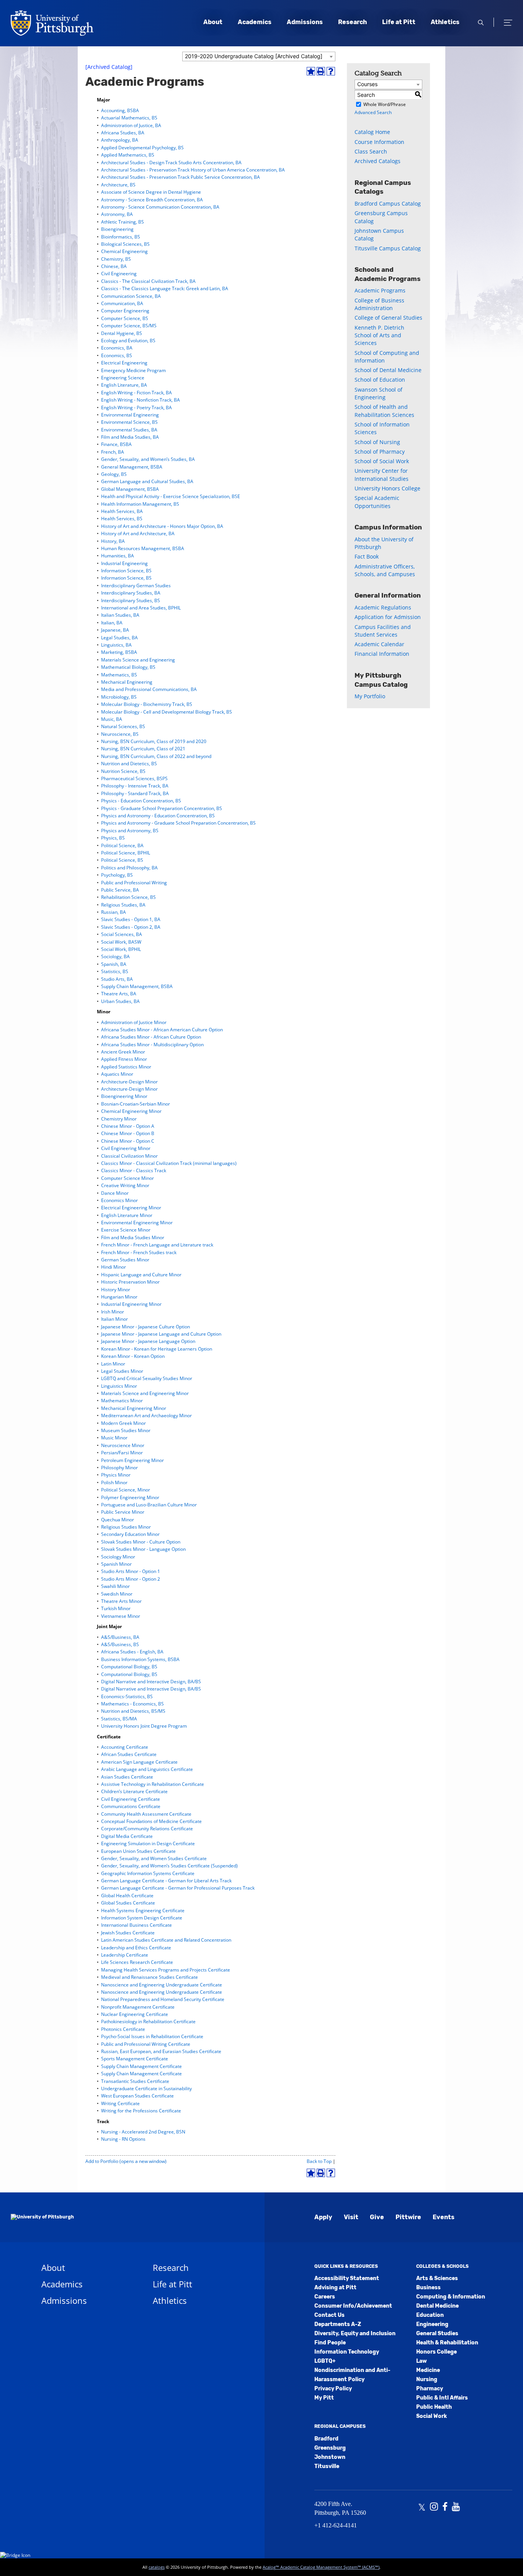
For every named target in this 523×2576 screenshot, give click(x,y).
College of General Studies (388, 318)
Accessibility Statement (347, 2278)
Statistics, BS (115, 971)
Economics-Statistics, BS (127, 1696)
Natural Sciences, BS (123, 726)
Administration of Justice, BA (131, 125)
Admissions (305, 22)
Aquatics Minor (117, 1074)
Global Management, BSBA (130, 489)
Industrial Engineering (124, 563)
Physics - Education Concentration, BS (141, 801)
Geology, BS (114, 474)
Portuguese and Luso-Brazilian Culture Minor (149, 1505)
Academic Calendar (379, 644)
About (213, 22)
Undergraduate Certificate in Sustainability (146, 2088)
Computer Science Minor (127, 1178)
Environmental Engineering (130, 415)
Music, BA (112, 719)
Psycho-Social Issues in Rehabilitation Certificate (152, 2036)
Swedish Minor (117, 1594)
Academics (255, 22)
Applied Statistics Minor (126, 1067)
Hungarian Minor (119, 1297)
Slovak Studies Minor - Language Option (143, 1549)
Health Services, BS (122, 519)
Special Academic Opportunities (377, 502)
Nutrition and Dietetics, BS (129, 764)
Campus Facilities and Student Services (383, 631)
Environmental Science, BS (129, 422)
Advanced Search (373, 112)
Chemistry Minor (119, 1119)
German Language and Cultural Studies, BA (147, 481)
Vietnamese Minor (121, 1616)
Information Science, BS (126, 571)
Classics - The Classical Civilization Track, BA (148, 281)
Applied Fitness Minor (124, 1059)
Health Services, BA (122, 511)
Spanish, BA (114, 964)
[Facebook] (445, 2507)
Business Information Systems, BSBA (140, 1659)
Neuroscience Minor (123, 1445)
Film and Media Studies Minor (133, 1237)
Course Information (379, 142)
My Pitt (324, 2398)
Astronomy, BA (117, 214)
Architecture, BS (118, 185)
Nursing (427, 2379)
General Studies (437, 2333)
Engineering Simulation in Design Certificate (148, 1843)
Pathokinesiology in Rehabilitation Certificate (148, 2021)
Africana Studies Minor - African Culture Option (151, 1037)
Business (428, 2288)
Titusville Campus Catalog (388, 248)
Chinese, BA (114, 266)
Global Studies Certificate (128, 1903)
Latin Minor (113, 1364)
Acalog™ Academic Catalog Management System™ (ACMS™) (321, 2567)
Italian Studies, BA (120, 615)
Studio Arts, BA (117, 979)
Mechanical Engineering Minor (134, 1408)
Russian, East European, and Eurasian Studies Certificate (161, 2051)
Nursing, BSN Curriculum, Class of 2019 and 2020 (154, 741)
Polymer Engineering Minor (130, 1497)
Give (377, 2217)
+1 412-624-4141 (336, 2525)
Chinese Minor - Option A (128, 1126)
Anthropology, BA (120, 140)
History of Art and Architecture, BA (138, 533)
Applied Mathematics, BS (128, 155)
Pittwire (408, 2217)
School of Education (380, 380)
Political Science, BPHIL (126, 853)
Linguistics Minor (119, 1386)
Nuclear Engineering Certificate (135, 2014)
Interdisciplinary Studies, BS (131, 600)
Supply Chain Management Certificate (141, 2066)
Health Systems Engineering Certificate (143, 1910)
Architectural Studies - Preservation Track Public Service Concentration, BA (181, 177)
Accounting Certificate (125, 1747)
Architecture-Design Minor (129, 1082)
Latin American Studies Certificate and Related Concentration (166, 1940)
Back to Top (319, 2161)
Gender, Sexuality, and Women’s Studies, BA (148, 459)
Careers (325, 2297)
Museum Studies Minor (126, 1430)
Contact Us (329, 2315)
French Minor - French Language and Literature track (157, 1245)
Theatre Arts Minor (121, 1601)
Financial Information (382, 654)
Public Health (434, 2407)
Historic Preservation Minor (130, 1282)
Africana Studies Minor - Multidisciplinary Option (152, 1045)
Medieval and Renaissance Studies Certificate (150, 1977)
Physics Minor (116, 1475)
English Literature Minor (127, 1215)
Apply (323, 2217)
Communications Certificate (131, 1806)
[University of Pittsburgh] (42, 2217)
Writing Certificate (120, 2103)
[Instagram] (434, 2507)
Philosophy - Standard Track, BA (135, 793)
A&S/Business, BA (120, 1637)
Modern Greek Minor (123, 1423)
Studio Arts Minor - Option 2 (131, 1579)
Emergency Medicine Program (133, 370)
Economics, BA (117, 348)
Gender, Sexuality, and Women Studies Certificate (154, 1858)
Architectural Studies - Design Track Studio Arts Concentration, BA (171, 163)
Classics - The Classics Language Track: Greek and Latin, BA (165, 288)
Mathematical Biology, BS (128, 667)
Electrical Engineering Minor (131, 1208)
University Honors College (387, 488)
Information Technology (347, 2352)
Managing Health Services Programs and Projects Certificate (166, 1970)
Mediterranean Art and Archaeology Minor (146, 1415)
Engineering (432, 2324)
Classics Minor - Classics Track (134, 1170)
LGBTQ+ (325, 2361)
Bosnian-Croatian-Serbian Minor (136, 1104)
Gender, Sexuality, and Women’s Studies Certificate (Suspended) (169, 1866)
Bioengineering (117, 229)
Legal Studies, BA (119, 638)
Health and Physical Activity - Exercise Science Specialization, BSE (171, 496)
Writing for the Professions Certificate (141, 2111)
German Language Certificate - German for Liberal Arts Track (166, 1881)
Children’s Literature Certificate (134, 1791)
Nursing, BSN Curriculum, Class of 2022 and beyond (156, 756)
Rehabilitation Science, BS (128, 897)
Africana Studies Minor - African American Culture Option (162, 1030)
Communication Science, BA (131, 296)
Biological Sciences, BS (125, 244)
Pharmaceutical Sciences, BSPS (134, 778)
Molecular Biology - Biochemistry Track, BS (147, 704)
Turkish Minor (116, 1608)
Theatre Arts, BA (119, 994)
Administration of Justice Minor (134, 1022)
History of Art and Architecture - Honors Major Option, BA (162, 526)
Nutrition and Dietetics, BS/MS (133, 1711)
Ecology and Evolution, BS (128, 341)
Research (352, 22)
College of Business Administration (379, 304)
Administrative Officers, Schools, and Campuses (385, 570)
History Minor (116, 1290)
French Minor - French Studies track (139, 1252)
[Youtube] (456, 2507)
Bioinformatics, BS (121, 237)
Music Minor (114, 1438)
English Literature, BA (124, 385)
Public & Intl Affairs (442, 2398)
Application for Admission (388, 617)
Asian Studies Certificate (127, 1777)
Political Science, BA (122, 845)
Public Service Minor (123, 1512)
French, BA (113, 452)
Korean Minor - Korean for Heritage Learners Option (157, 1349)
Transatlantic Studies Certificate (135, 2081)
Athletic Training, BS (123, 222)
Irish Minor (113, 1312)
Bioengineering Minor (124, 1096)
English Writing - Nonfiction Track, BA (141, 400)
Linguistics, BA (116, 645)
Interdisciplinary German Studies (136, 586)
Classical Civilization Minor (129, 1156)
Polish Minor (114, 1482)
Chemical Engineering (124, 251)
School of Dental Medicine (388, 370)
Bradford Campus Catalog (388, 203)
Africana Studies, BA (123, 133)
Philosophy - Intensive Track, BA (135, 786)
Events (444, 2217)
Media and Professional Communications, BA (149, 689)
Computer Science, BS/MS (129, 326)
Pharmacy (430, 2389)
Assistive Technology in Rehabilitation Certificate (153, 1784)
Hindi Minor (114, 1267)
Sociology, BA (115, 956)
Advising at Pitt (335, 2288)
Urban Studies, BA (120, 1001)
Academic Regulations (383, 607)
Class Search (371, 151)
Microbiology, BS (119, 697)
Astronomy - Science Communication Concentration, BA (160, 207)
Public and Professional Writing (134, 883)
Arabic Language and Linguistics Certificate (147, 1769)
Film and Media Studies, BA (130, 437)
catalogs (157, 2567)
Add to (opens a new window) (126, 2161)
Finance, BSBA (116, 444)
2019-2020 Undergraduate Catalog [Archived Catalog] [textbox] (254, 56)
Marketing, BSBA (119, 652)
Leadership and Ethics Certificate (136, 1948)
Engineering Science (123, 378)
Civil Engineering (119, 274)
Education (430, 2315)
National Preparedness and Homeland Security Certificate (163, 1999)
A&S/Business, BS (120, 1644)
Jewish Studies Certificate (128, 1933)
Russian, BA (114, 912)
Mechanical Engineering (127, 682)
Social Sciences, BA (122, 934)
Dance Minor (115, 1193)
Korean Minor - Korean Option (133, 1356)
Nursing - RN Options (123, 2139)
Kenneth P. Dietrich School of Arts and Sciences (379, 335)
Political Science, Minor (126, 1490)
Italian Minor (114, 1319)
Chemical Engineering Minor (131, 1111)
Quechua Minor (118, 1520)
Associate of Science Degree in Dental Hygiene (151, 192)
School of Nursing (377, 442)
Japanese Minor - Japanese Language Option (148, 1341)
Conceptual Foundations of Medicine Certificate (151, 1821)
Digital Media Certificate (127, 1836)
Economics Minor (119, 1200)
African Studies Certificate (129, 1754)
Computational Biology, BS (129, 1667)
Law (422, 2361)
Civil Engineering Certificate (131, 1799)
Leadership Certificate (125, 1955)
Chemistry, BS (116, 259)
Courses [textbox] (367, 84)
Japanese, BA (115, 630)
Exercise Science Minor (126, 1230)
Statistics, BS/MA (119, 1719)
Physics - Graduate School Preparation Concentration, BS (162, 808)
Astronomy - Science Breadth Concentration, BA (152, 200)
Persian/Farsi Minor (122, 1453)
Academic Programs (380, 290)
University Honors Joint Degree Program (144, 1726)
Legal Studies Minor (122, 1371)
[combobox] (259, 56)
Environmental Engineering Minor (137, 1223)
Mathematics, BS (119, 675)
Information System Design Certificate (142, 1918)
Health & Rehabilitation (447, 2343)
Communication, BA (122, 303)
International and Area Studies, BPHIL (141, 608)
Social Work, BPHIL (121, 949)
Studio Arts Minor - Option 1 (131, 1571)
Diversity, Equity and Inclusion (355, 2333)
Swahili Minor (115, 1586)
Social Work (431, 2416)
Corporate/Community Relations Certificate (147, 1829)
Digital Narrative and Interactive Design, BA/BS (151, 1682)
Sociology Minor (118, 1557)
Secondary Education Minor (130, 1534)
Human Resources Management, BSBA (143, 548)
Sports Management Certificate (135, 2059)
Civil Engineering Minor (126, 1148)
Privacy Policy (333, 2389)
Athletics (445, 22)
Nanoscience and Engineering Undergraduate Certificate (162, 1985)
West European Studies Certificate (137, 2096)
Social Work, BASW (121, 942)
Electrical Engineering (124, 363)
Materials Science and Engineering (138, 660)
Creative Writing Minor (125, 1185)
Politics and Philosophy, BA (129, 868)
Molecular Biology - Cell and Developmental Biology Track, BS (167, 712)
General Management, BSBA (132, 467)
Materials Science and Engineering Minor (145, 1393)
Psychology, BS (117, 875)
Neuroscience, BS (120, 734)
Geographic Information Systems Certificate (148, 1873)
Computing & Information (451, 2297)
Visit (351, 2217)
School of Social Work (382, 461)
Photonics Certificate (123, 2029)
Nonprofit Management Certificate (138, 2007)
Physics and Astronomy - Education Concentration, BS (158, 816)
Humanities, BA (118, 556)
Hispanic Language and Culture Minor (141, 1275)
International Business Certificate (136, 1925)
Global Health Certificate (127, 1896)
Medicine (428, 2370)
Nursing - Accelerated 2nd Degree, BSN (143, 2132)
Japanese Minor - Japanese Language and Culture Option (161, 1334)
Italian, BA (112, 623)
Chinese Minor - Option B (128, 1133)
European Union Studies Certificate (138, 1851)
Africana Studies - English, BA (132, 1652)
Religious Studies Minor (126, 1527)
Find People (330, 2343)
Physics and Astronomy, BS (130, 831)
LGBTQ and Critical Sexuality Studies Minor (147, 1378)
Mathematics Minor (122, 1401)
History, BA (113, 541)
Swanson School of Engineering (378, 393)
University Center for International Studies (382, 475)
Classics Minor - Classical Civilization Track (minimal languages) (169, 1163)
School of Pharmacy (380, 452)
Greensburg (330, 2448)
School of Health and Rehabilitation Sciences (384, 411)
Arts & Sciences (437, 2278)
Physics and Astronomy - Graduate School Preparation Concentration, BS (178, 823)
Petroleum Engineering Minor (132, 1460)
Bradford (326, 2439)
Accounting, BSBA (120, 110)
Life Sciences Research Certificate (137, 1962)
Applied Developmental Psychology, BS (142, 148)
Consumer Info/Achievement (353, 2306)
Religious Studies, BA (123, 905)
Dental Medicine (437, 2306)
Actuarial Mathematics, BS (129, 118)
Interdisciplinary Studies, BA (131, 593)
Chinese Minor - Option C (128, 1141)
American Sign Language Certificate (139, 1762)
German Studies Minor (125, 1260)
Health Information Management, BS (140, 504)
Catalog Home (372, 132)
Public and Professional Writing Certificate (146, 2044)
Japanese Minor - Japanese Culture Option (145, 1327)
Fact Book (367, 556)
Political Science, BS (122, 860)
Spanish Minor (116, 1564)
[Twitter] (422, 2507)
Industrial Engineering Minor (131, 1304)
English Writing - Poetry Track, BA (136, 408)
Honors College (436, 2352)
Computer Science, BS (125, 318)
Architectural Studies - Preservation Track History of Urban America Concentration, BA (193, 170)
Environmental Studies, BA (129, 430)
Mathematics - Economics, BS (132, 1704)
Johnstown (330, 2457)
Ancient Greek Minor (123, 1052)
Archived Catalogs (378, 161)
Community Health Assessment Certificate (146, 1814)
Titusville (327, 2466)
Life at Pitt (399, 22)
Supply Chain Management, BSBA (137, 986)
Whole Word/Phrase (385, 104)
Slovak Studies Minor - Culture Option (141, 1542)
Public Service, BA (120, 890)
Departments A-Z (338, 2324)
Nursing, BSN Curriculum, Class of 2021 (143, 749)
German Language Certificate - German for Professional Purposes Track (178, 1888)
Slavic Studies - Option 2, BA (131, 927)
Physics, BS (113, 838)
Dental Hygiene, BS (122, 333)
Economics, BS (117, 355)
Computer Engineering (125, 311)
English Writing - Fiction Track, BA (136, 393)
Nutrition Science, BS (123, 771)
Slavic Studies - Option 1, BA (131, 919)
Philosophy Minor (119, 1468)
